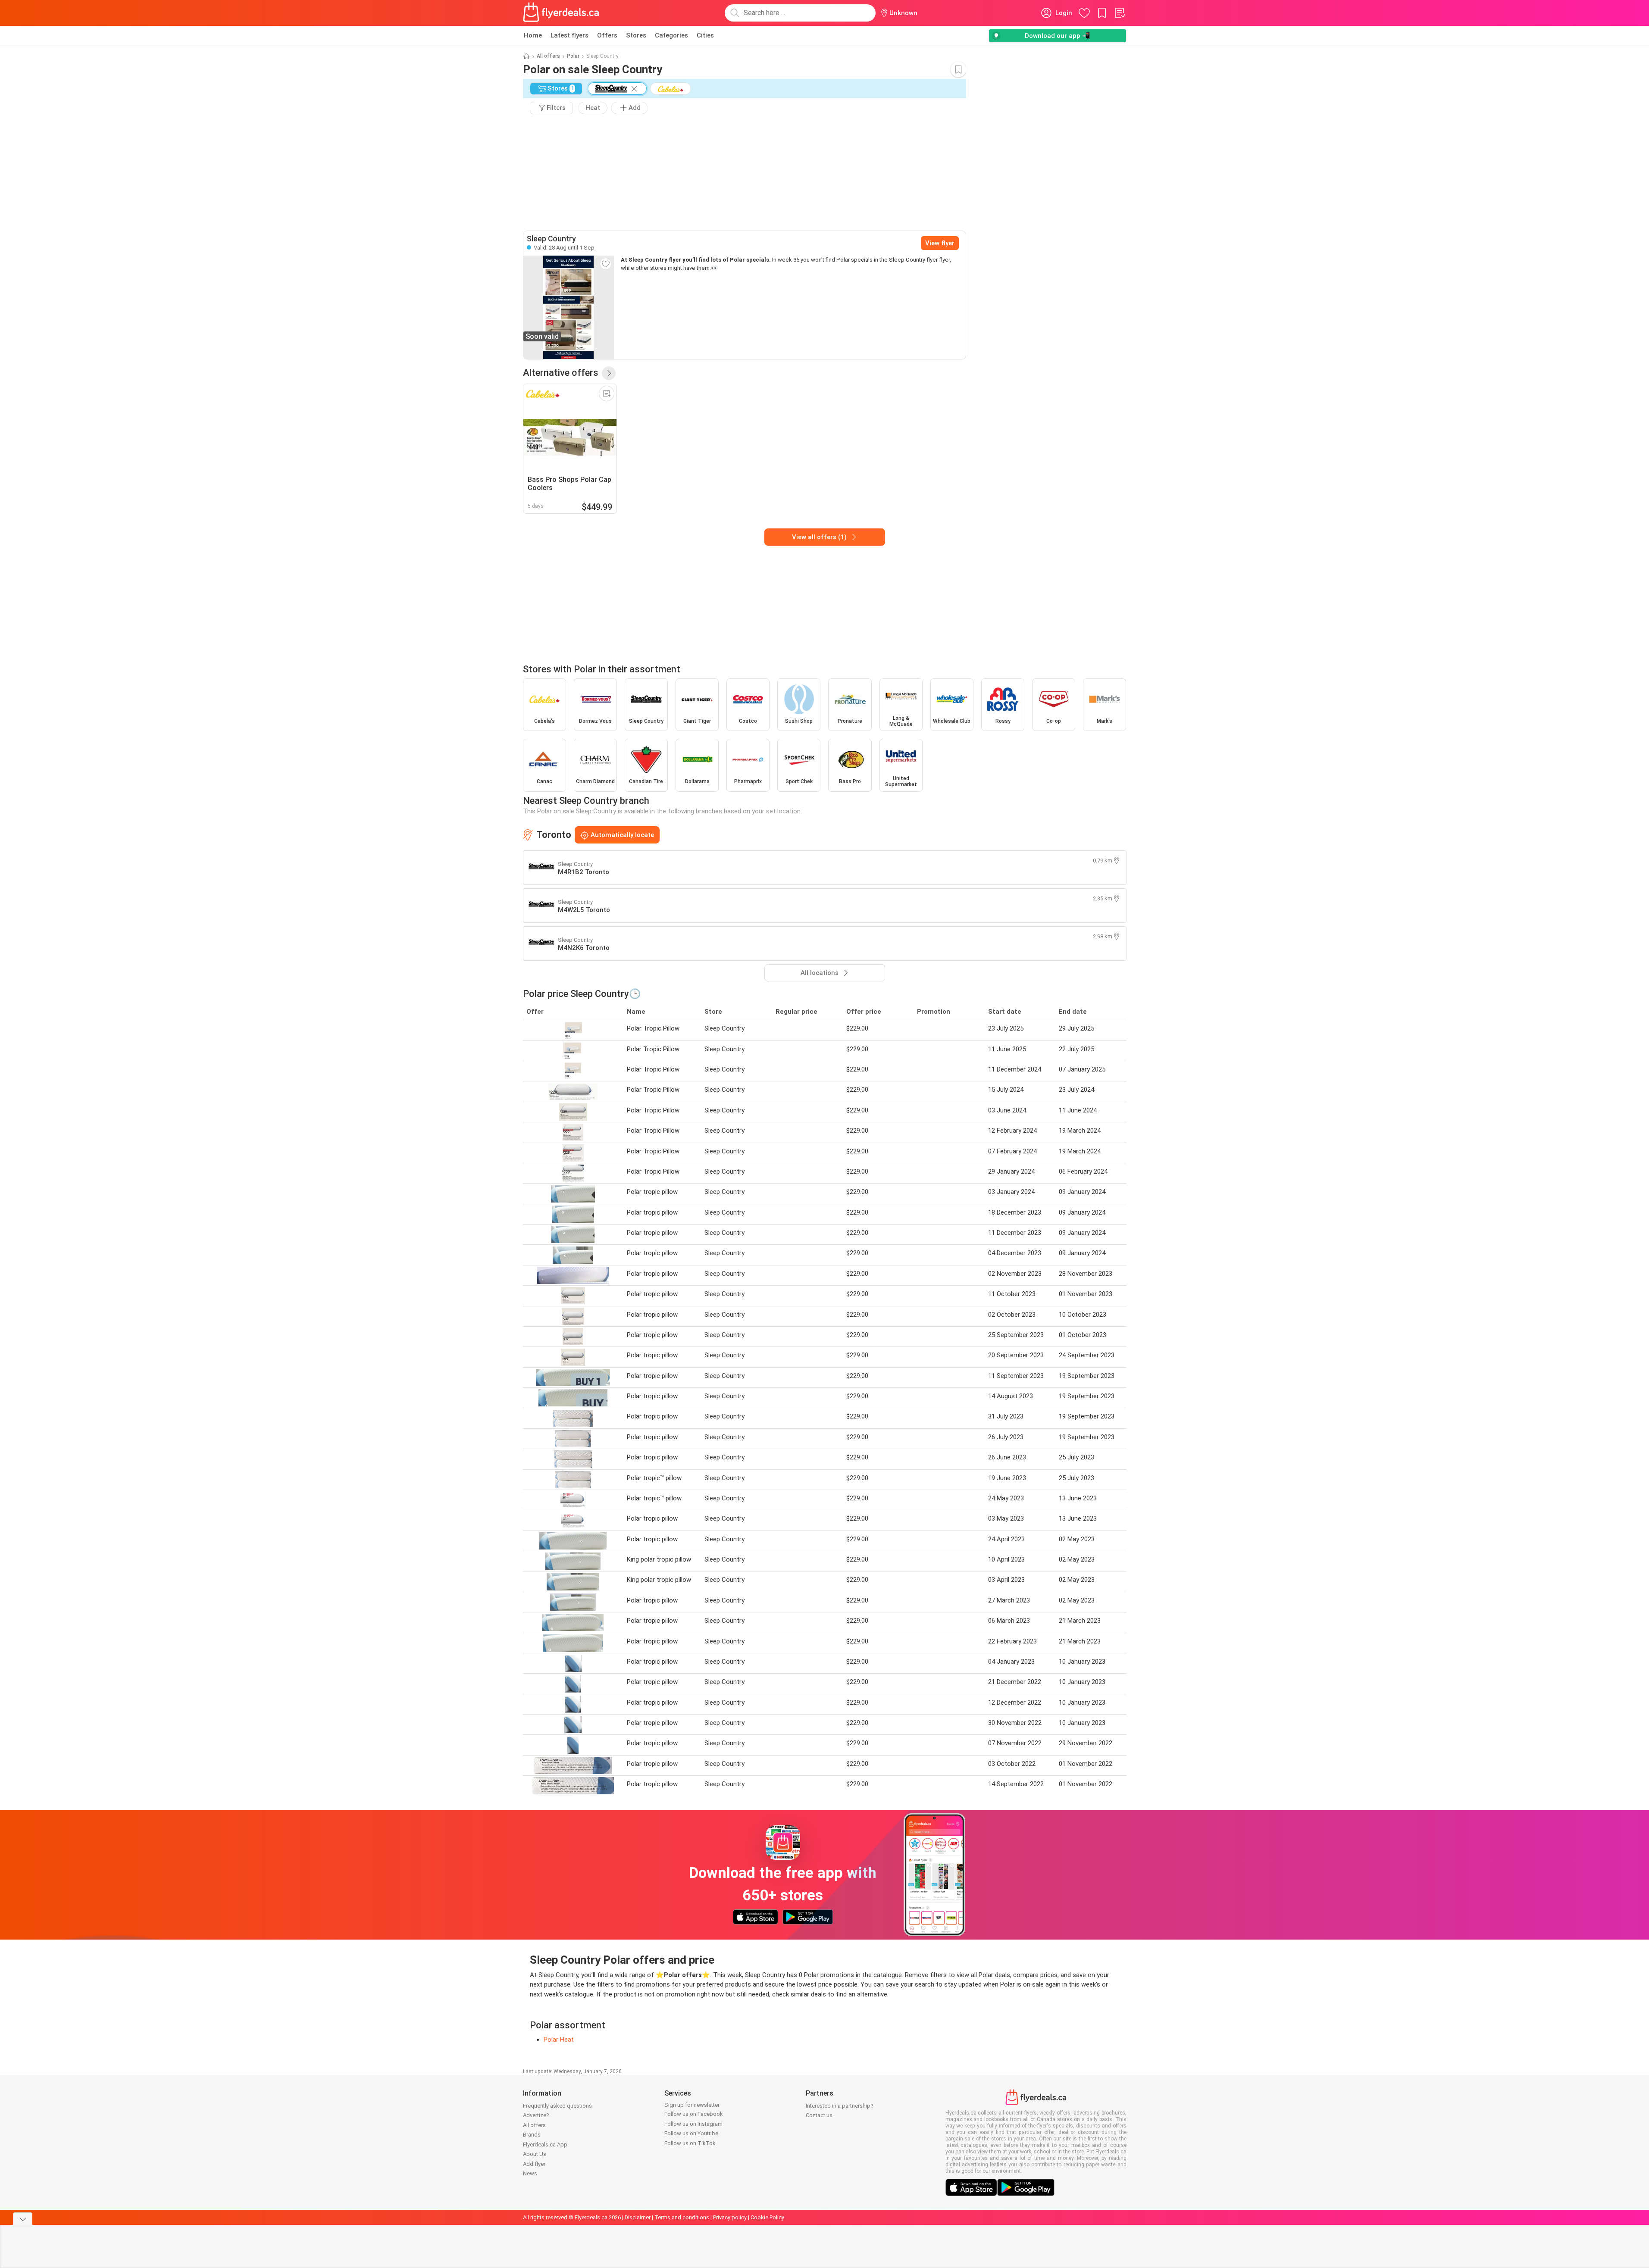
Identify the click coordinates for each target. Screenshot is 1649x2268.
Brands (532, 2135)
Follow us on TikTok (690, 2143)
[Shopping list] (1120, 13)
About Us (535, 2154)
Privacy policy (730, 2217)
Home (533, 35)
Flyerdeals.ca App (545, 2145)
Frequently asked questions (557, 2106)
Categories (671, 35)
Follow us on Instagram (693, 2124)
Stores (636, 35)
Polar (573, 56)
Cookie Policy (767, 2217)
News (530, 2173)
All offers (548, 56)
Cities (705, 35)
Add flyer (534, 2164)
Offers (607, 35)
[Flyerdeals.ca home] (561, 13)
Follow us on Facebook (694, 2114)
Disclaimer (638, 2217)
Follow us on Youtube (691, 2133)
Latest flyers (569, 35)
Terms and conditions (682, 2217)
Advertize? (536, 2115)
